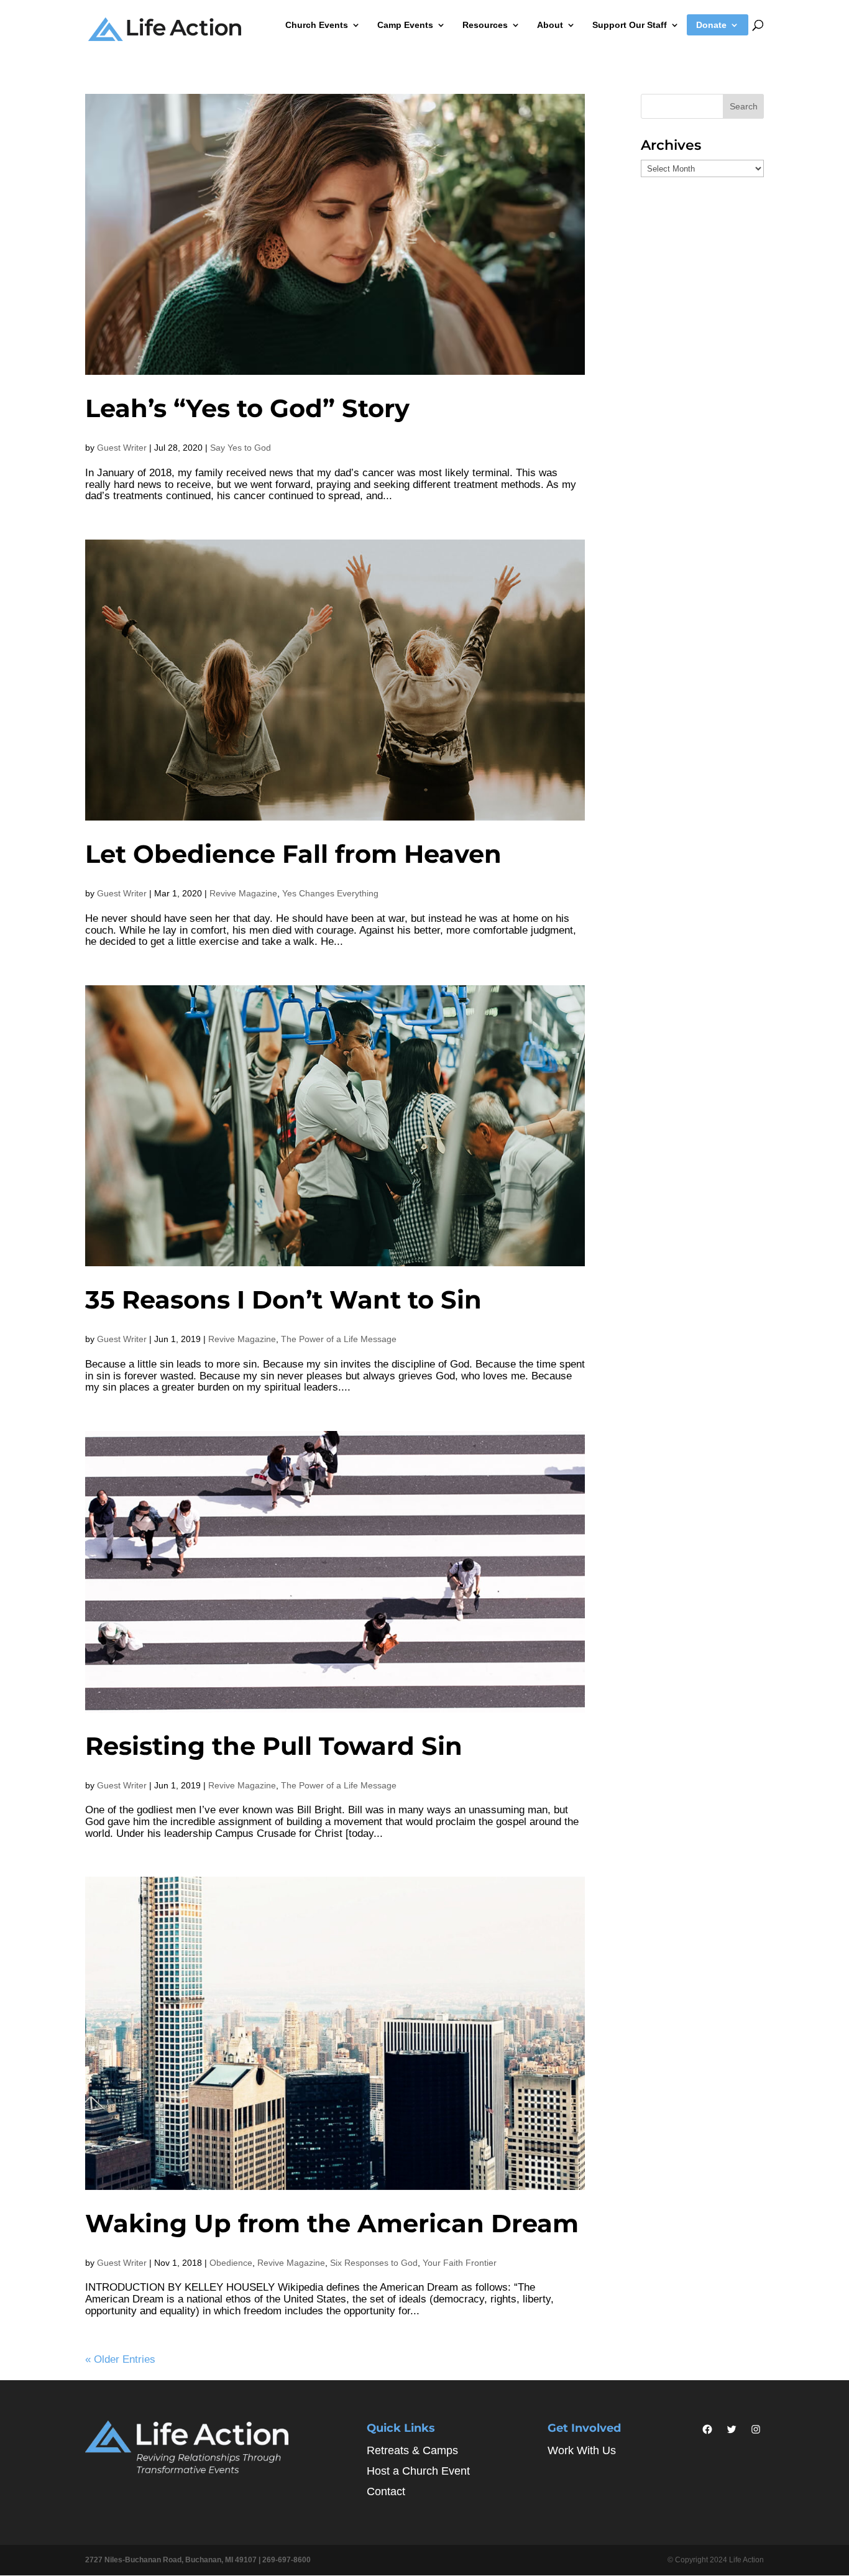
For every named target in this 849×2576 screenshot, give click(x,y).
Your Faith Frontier (460, 2263)
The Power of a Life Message (339, 1339)
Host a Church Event (418, 2471)
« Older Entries (120, 2359)
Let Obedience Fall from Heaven (293, 854)
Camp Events (405, 25)
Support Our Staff (630, 25)
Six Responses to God (374, 2263)
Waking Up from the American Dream (332, 2223)
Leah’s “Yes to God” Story (247, 408)
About (550, 25)
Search (744, 106)
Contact (386, 2491)
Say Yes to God (241, 448)
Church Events (317, 25)
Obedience (231, 2263)
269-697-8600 (287, 2560)
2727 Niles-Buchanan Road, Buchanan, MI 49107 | (174, 2560)
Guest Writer (122, 448)
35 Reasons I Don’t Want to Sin (283, 1299)
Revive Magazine (243, 893)
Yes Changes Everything (330, 893)
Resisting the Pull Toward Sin (274, 1746)
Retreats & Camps (412, 2450)
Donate (711, 25)
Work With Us (582, 2450)
